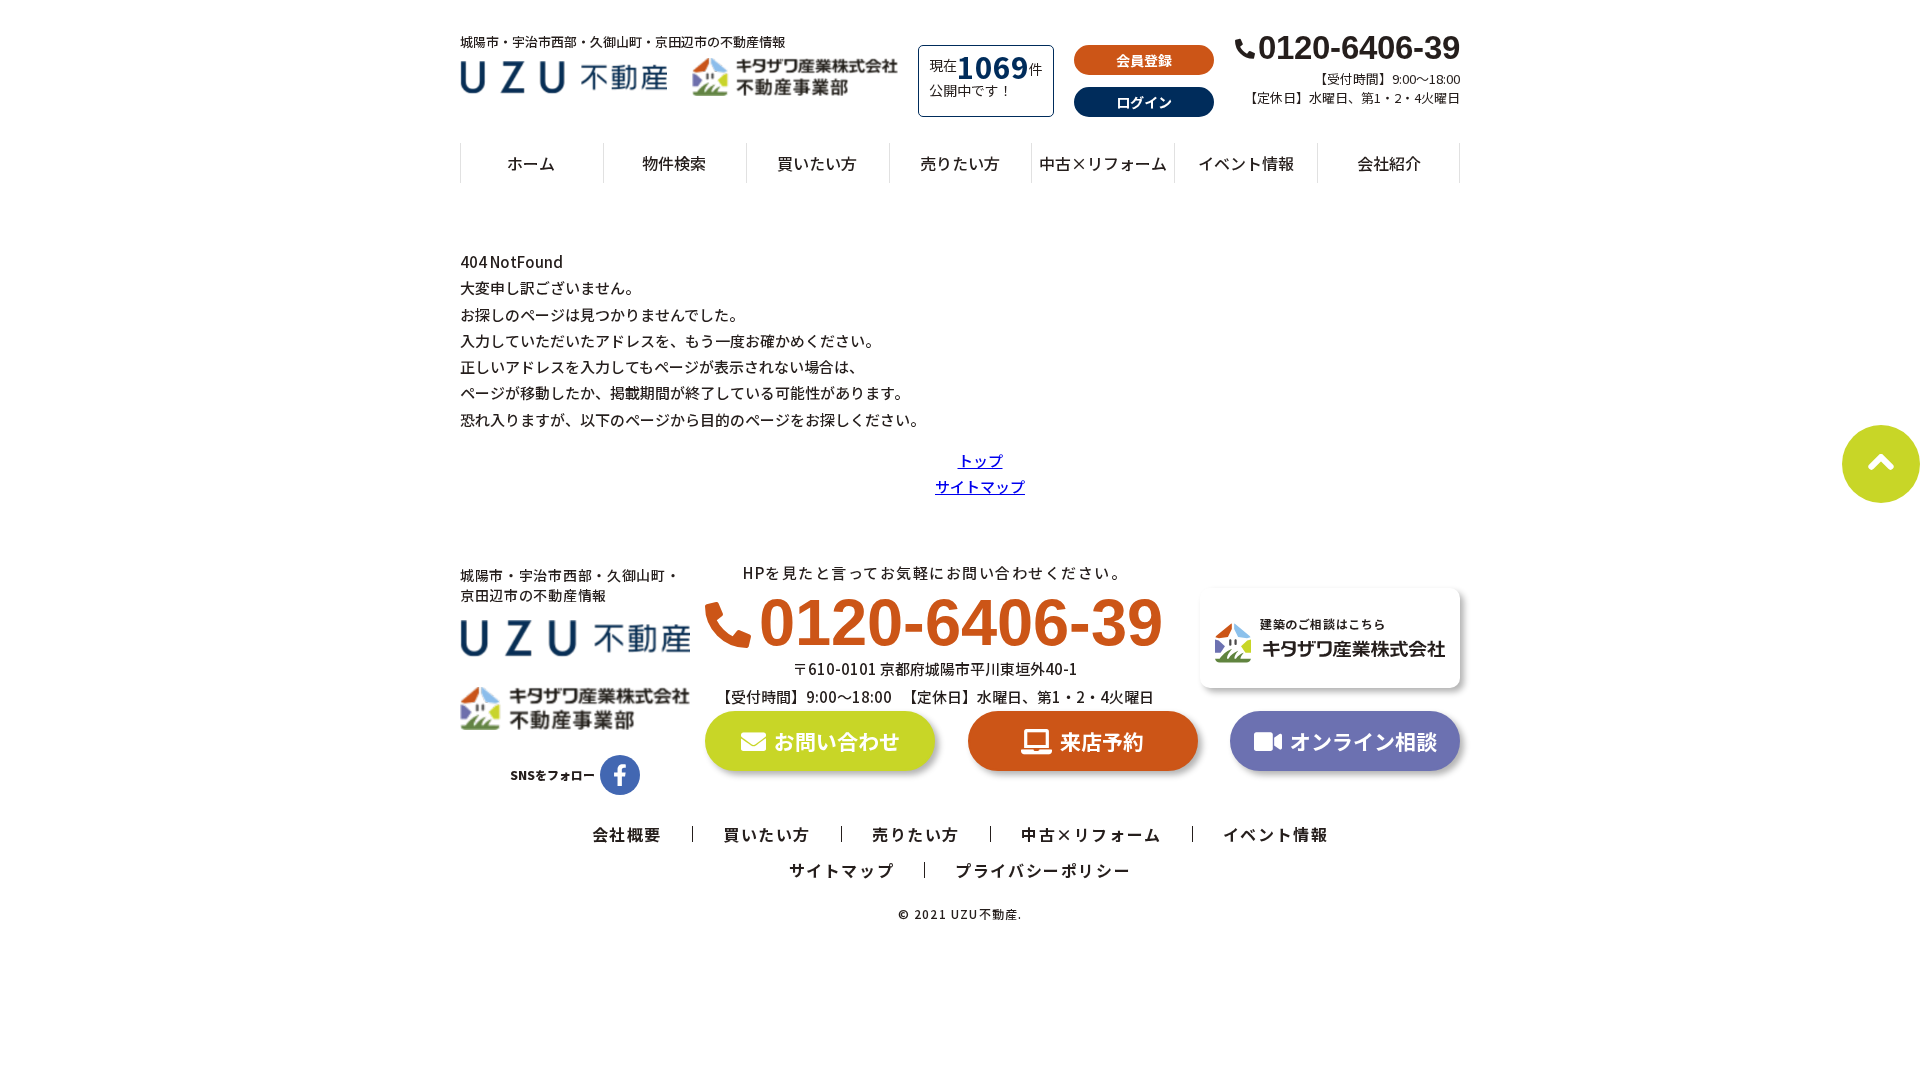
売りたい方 (960, 163)
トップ (980, 460)
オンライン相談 (1363, 741)
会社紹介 (1389, 163)
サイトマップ (980, 486)
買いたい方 (817, 163)
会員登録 (1144, 60)
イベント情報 (1246, 163)
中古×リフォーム (1103, 163)
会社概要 (627, 834)
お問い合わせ (837, 741)
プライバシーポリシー (1043, 870)
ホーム (531, 163)
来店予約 (1102, 741)
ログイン (1144, 102)
